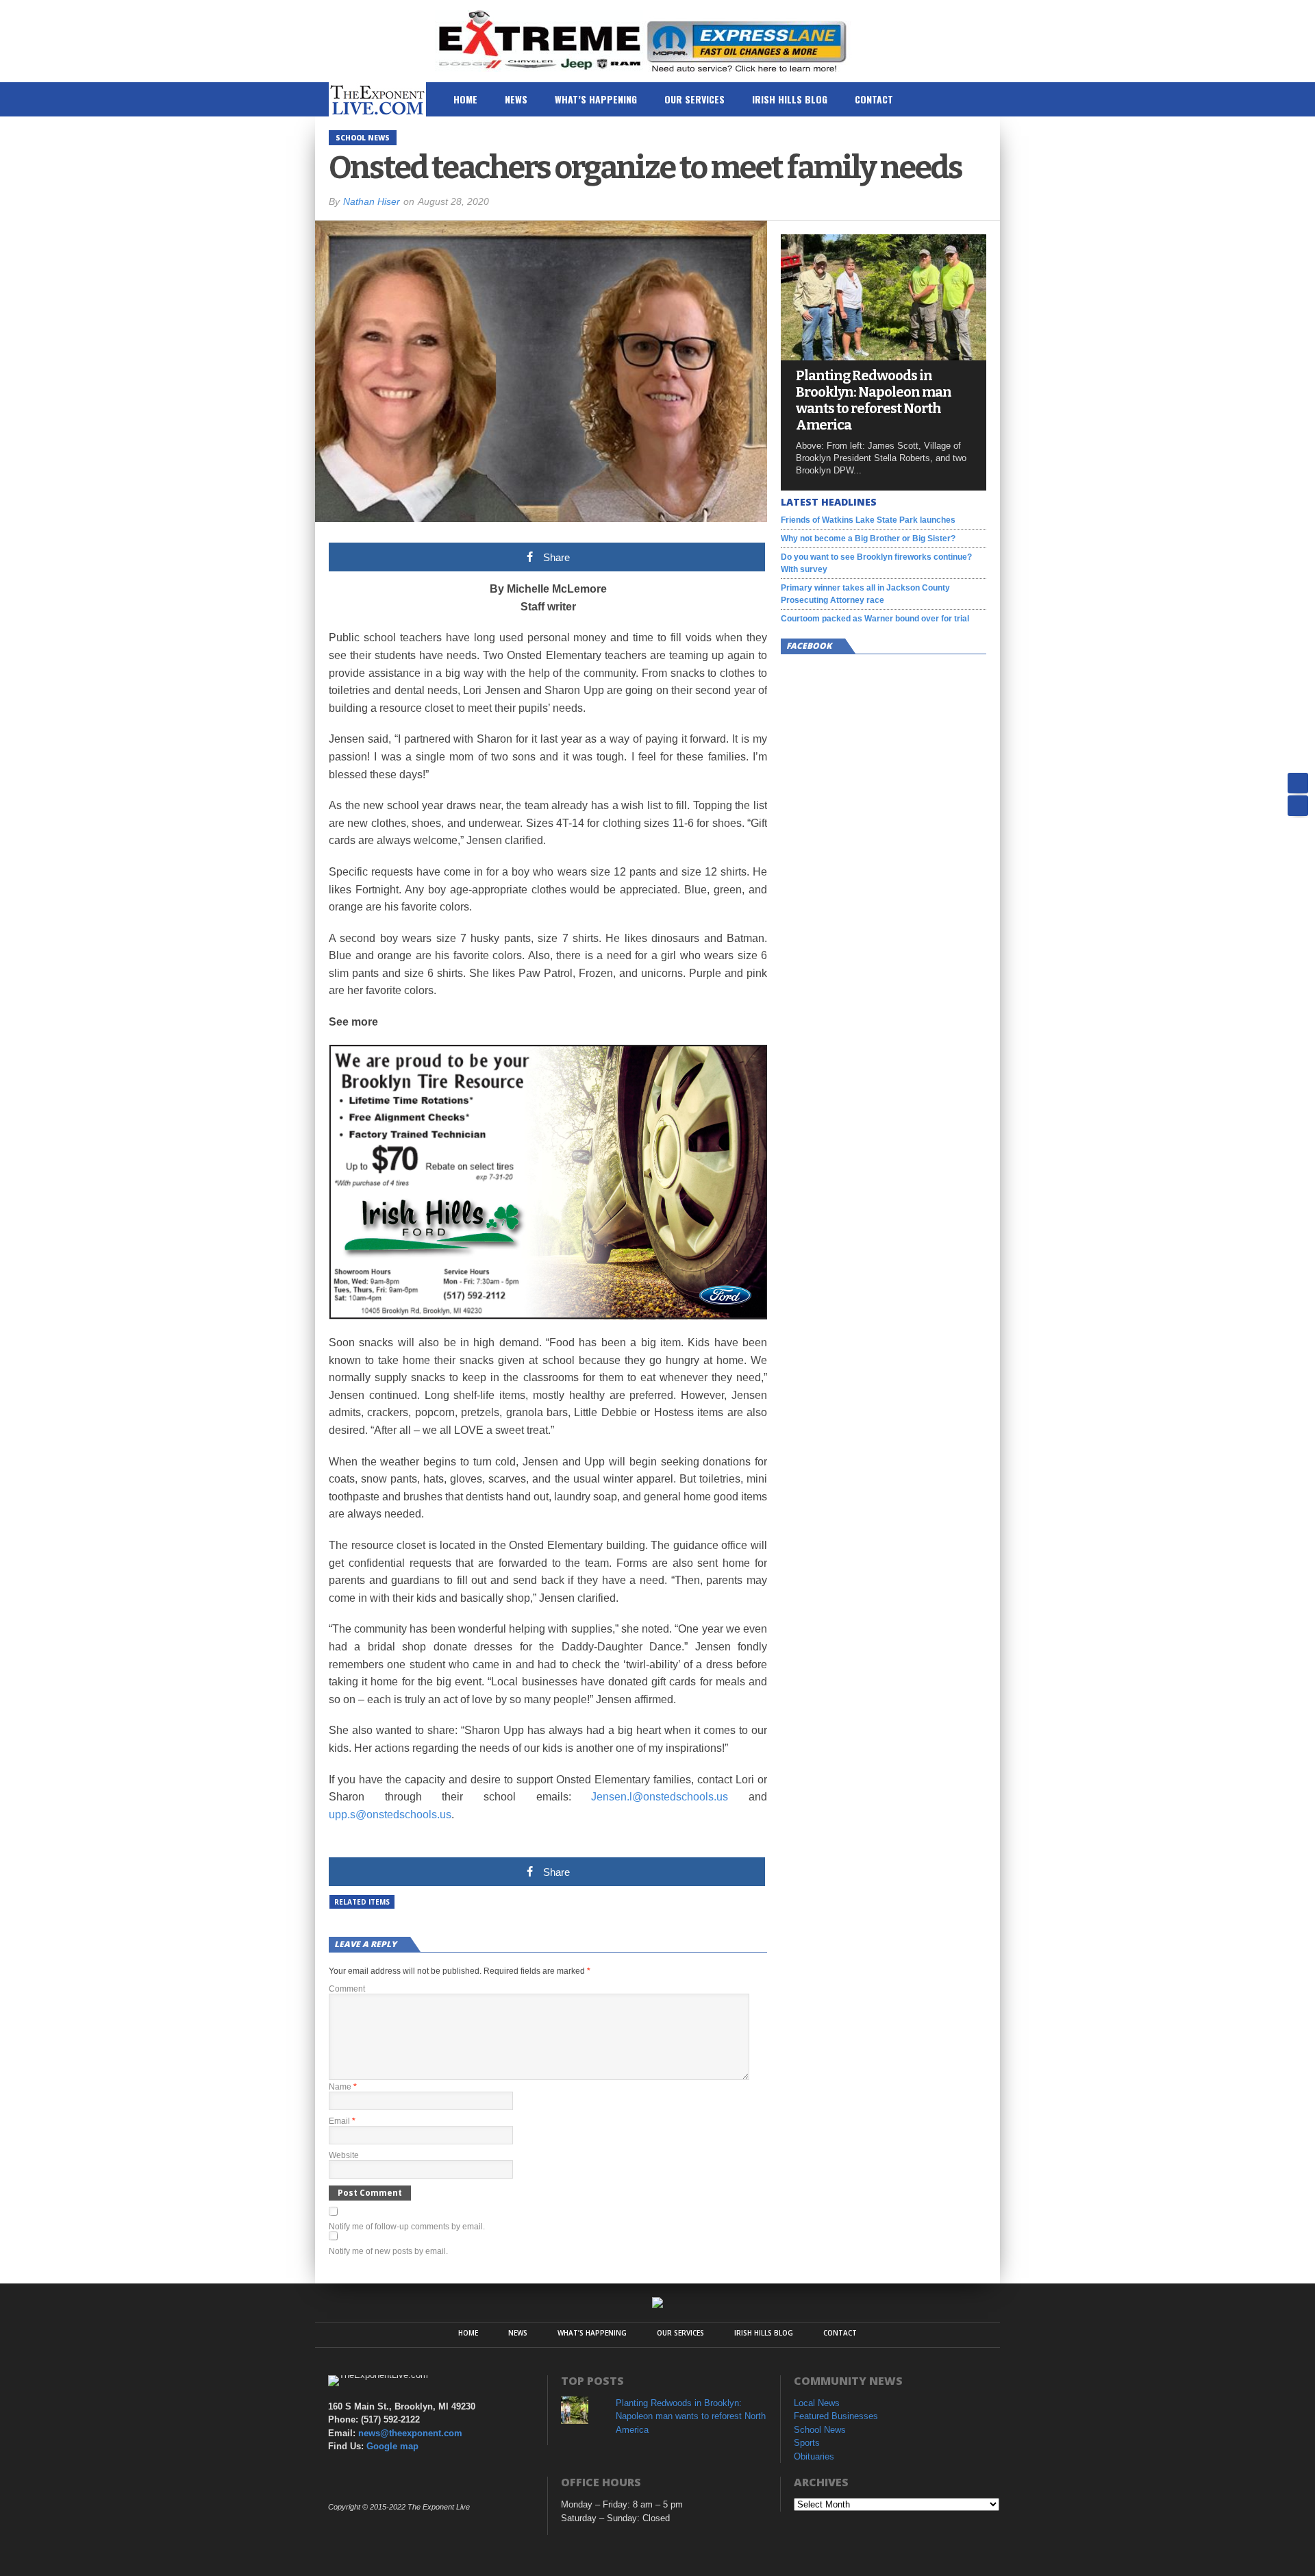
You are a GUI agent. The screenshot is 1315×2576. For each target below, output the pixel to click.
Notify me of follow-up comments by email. (407, 2227)
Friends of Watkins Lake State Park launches (868, 520)
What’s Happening (596, 99)
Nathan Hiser (372, 201)
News (516, 99)
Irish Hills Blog (790, 99)
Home (465, 99)
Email (342, 2121)
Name (343, 2087)
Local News (817, 2403)
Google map (392, 2446)
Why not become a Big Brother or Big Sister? (868, 538)
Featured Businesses (836, 2416)
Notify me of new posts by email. (388, 2251)
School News (820, 2430)
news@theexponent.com (410, 2433)
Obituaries (814, 2456)
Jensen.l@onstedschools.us (660, 1797)
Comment (347, 1989)
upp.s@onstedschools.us (390, 1815)
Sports (807, 2443)
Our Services (694, 99)
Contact (874, 99)
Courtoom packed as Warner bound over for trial (875, 619)
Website (344, 2155)
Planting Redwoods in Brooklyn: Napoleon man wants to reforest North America (874, 400)
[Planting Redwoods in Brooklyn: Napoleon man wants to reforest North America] (884, 357)
